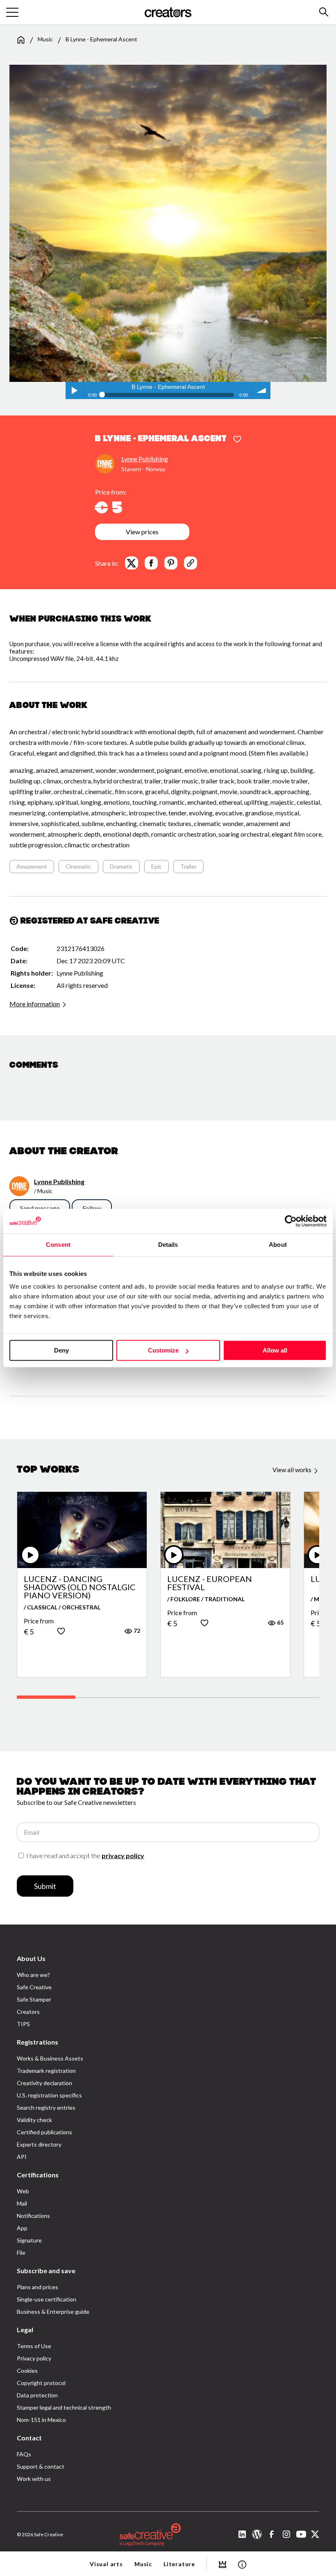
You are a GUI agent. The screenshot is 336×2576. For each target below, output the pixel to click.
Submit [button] (45, 1886)
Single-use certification (47, 2299)
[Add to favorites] (237, 440)
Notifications (33, 2216)
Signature (29, 2240)
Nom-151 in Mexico (41, 2420)
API (22, 2157)
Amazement (32, 866)
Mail (22, 2203)
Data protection (37, 2395)
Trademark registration (46, 2071)
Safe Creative (34, 1987)
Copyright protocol (41, 2383)
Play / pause (74, 390)
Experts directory (39, 2144)
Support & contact (41, 2466)
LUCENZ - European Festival (210, 1583)
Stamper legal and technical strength (64, 2407)
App (22, 2228)
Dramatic (121, 866)
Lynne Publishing (145, 459)
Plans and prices (37, 2287)
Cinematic (78, 866)
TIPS (23, 2024)
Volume (262, 390)
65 (280, 1622)
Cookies (27, 2371)
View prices (142, 532)
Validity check (34, 2120)
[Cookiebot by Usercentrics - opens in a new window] (291, 1221)
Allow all (275, 1350)
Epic (157, 866)
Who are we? (33, 1975)
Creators (28, 2012)
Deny (61, 1350)
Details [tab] (168, 1245)
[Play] (30, 1555)
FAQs (24, 2454)
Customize (163, 1350)
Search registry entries (46, 2107)
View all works (293, 1470)
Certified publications (44, 2132)
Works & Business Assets (50, 2058)
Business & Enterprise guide (53, 2312)
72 (136, 1631)
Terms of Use (34, 2346)
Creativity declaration (44, 2083)
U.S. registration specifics (49, 2095)
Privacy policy (34, 2358)
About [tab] (278, 1245)
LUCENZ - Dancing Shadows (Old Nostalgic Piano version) (80, 1587)
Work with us (34, 2479)
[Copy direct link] (191, 563)
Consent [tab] (58, 1245)
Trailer (188, 866)
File (21, 2253)
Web (23, 2191)
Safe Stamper (34, 1999)
